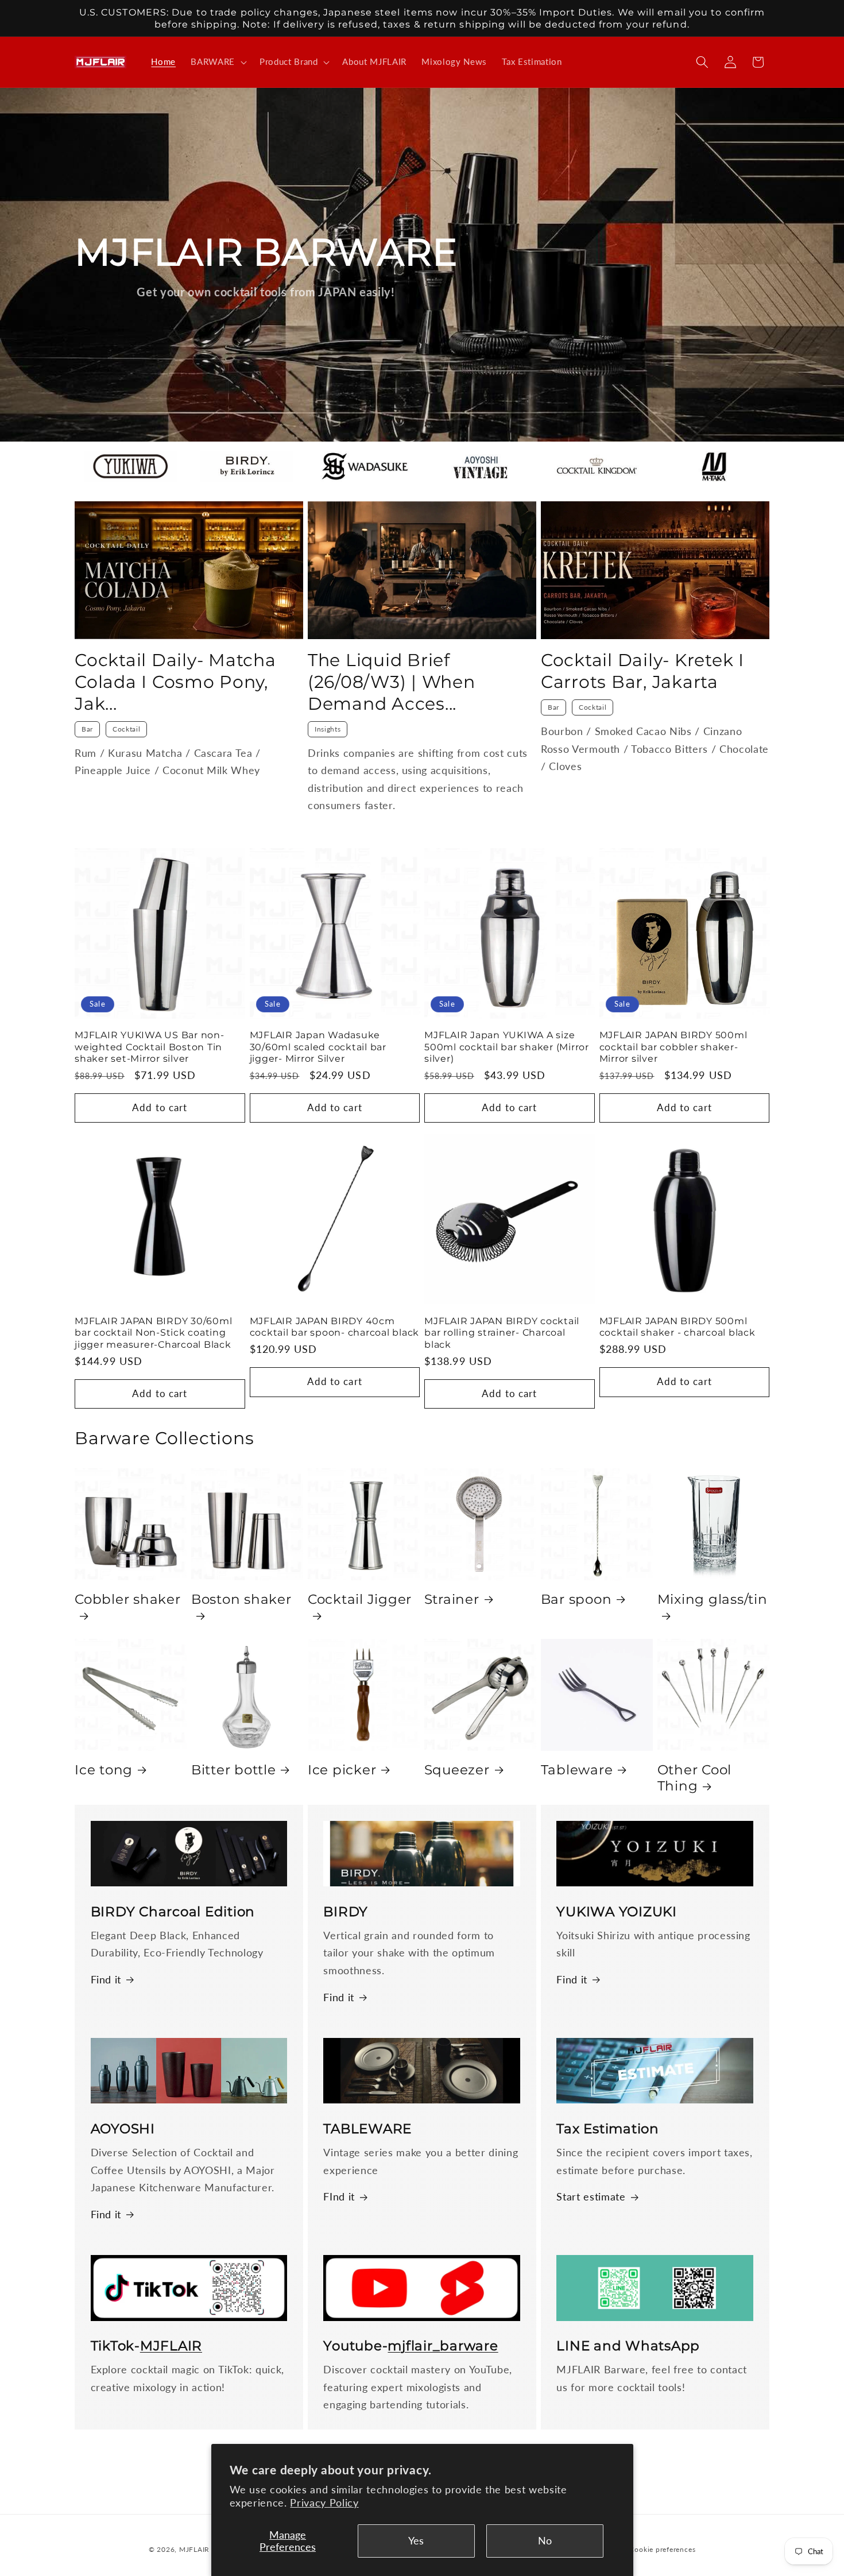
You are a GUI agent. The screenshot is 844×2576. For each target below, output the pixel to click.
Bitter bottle (234, 1770)
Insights (328, 729)
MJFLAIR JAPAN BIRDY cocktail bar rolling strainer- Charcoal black (502, 1333)
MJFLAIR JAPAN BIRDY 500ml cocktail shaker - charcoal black (677, 1327)
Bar (87, 729)
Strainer (452, 1599)
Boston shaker (241, 1599)
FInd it (339, 2197)
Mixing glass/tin (713, 1599)
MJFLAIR (194, 2549)
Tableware (577, 1770)
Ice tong (104, 1770)
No (545, 2541)
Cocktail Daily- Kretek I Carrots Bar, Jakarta (642, 671)
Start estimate (591, 2197)
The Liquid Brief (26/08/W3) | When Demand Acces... (392, 682)
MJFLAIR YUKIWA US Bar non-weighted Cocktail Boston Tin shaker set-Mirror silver (150, 1047)
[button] (218, 62)
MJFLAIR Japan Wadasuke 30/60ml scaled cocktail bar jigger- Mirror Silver (318, 1047)
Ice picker (342, 1770)
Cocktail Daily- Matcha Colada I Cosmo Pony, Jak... (175, 682)
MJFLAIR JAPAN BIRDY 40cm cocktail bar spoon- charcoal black (335, 1327)
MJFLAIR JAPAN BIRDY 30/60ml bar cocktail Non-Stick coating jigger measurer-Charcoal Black (153, 1333)
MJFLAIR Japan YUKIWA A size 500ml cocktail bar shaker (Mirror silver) (507, 1047)
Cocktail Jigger (360, 1599)
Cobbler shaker (128, 1599)
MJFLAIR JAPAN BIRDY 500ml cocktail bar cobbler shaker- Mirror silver (673, 1047)
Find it (106, 1980)
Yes (416, 2541)
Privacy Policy (324, 2503)
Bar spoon (576, 1599)
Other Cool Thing (695, 1778)
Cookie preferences (662, 2549)
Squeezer (457, 1770)
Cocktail (126, 729)
